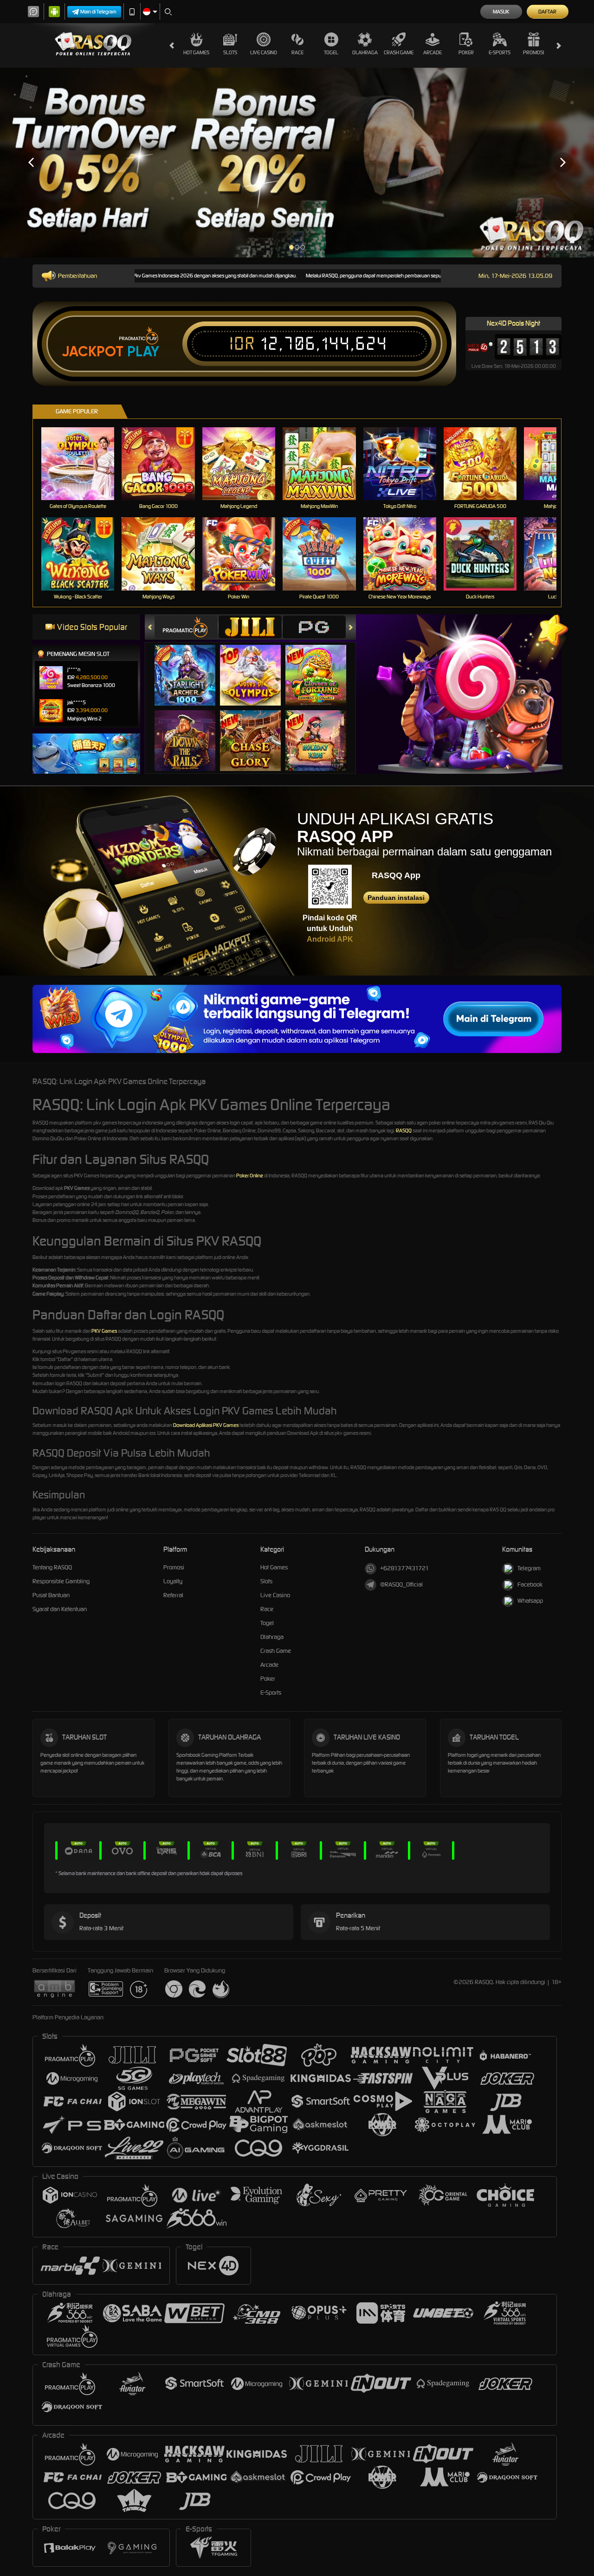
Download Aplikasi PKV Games (206, 1425)
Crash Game (399, 52)
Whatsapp (530, 1601)
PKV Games (104, 1331)
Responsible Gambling (61, 1581)
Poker (466, 52)
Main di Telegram (98, 12)
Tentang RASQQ (52, 1567)
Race (297, 52)
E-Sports (500, 52)
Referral (173, 1595)
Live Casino (264, 52)
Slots (230, 52)
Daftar (547, 12)
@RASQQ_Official (401, 1584)
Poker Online (250, 1176)
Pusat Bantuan (51, 1595)
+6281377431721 (404, 1568)
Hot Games (196, 52)
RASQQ (404, 1131)
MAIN (84, 463)
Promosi (533, 52)
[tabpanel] (297, 163)
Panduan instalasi (396, 898)
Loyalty (173, 1581)
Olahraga (365, 52)
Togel (331, 52)
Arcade (433, 52)
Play (143, 352)
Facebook (530, 1584)
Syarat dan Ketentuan (60, 1609)
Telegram (529, 1568)
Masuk (501, 12)
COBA (190, 665)
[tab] (186, 627)
